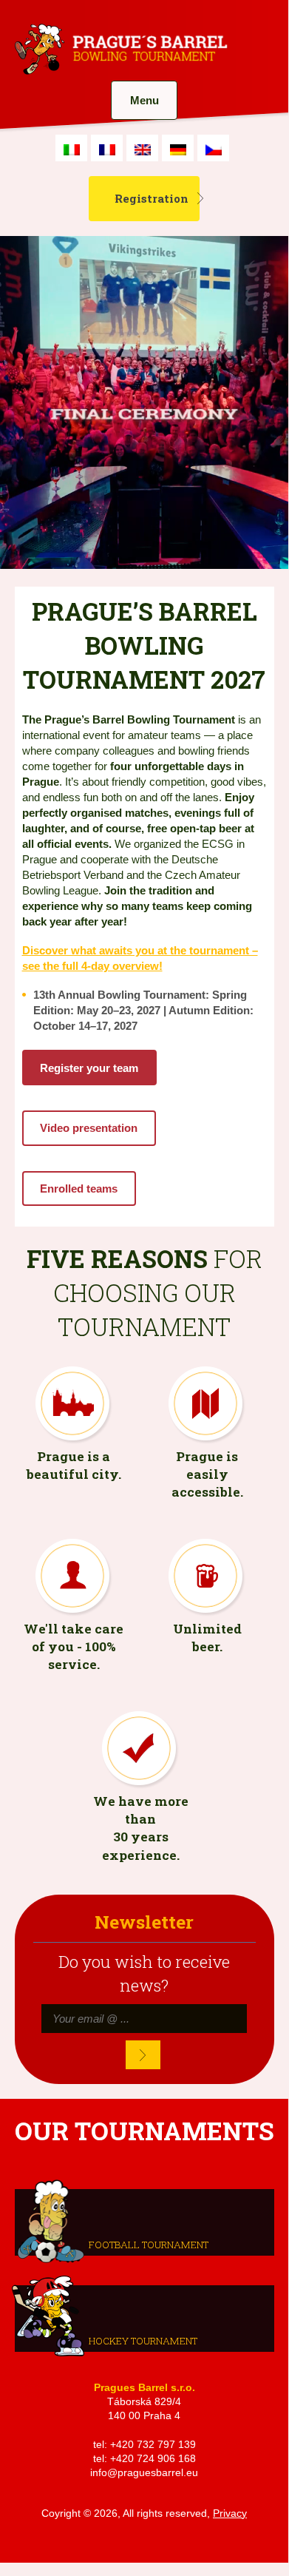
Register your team (89, 1068)
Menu (144, 100)
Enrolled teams (79, 1188)
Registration (152, 198)
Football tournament (149, 2244)
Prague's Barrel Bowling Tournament (119, 50)
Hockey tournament (143, 2340)
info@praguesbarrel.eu (144, 2473)
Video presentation (89, 1128)
